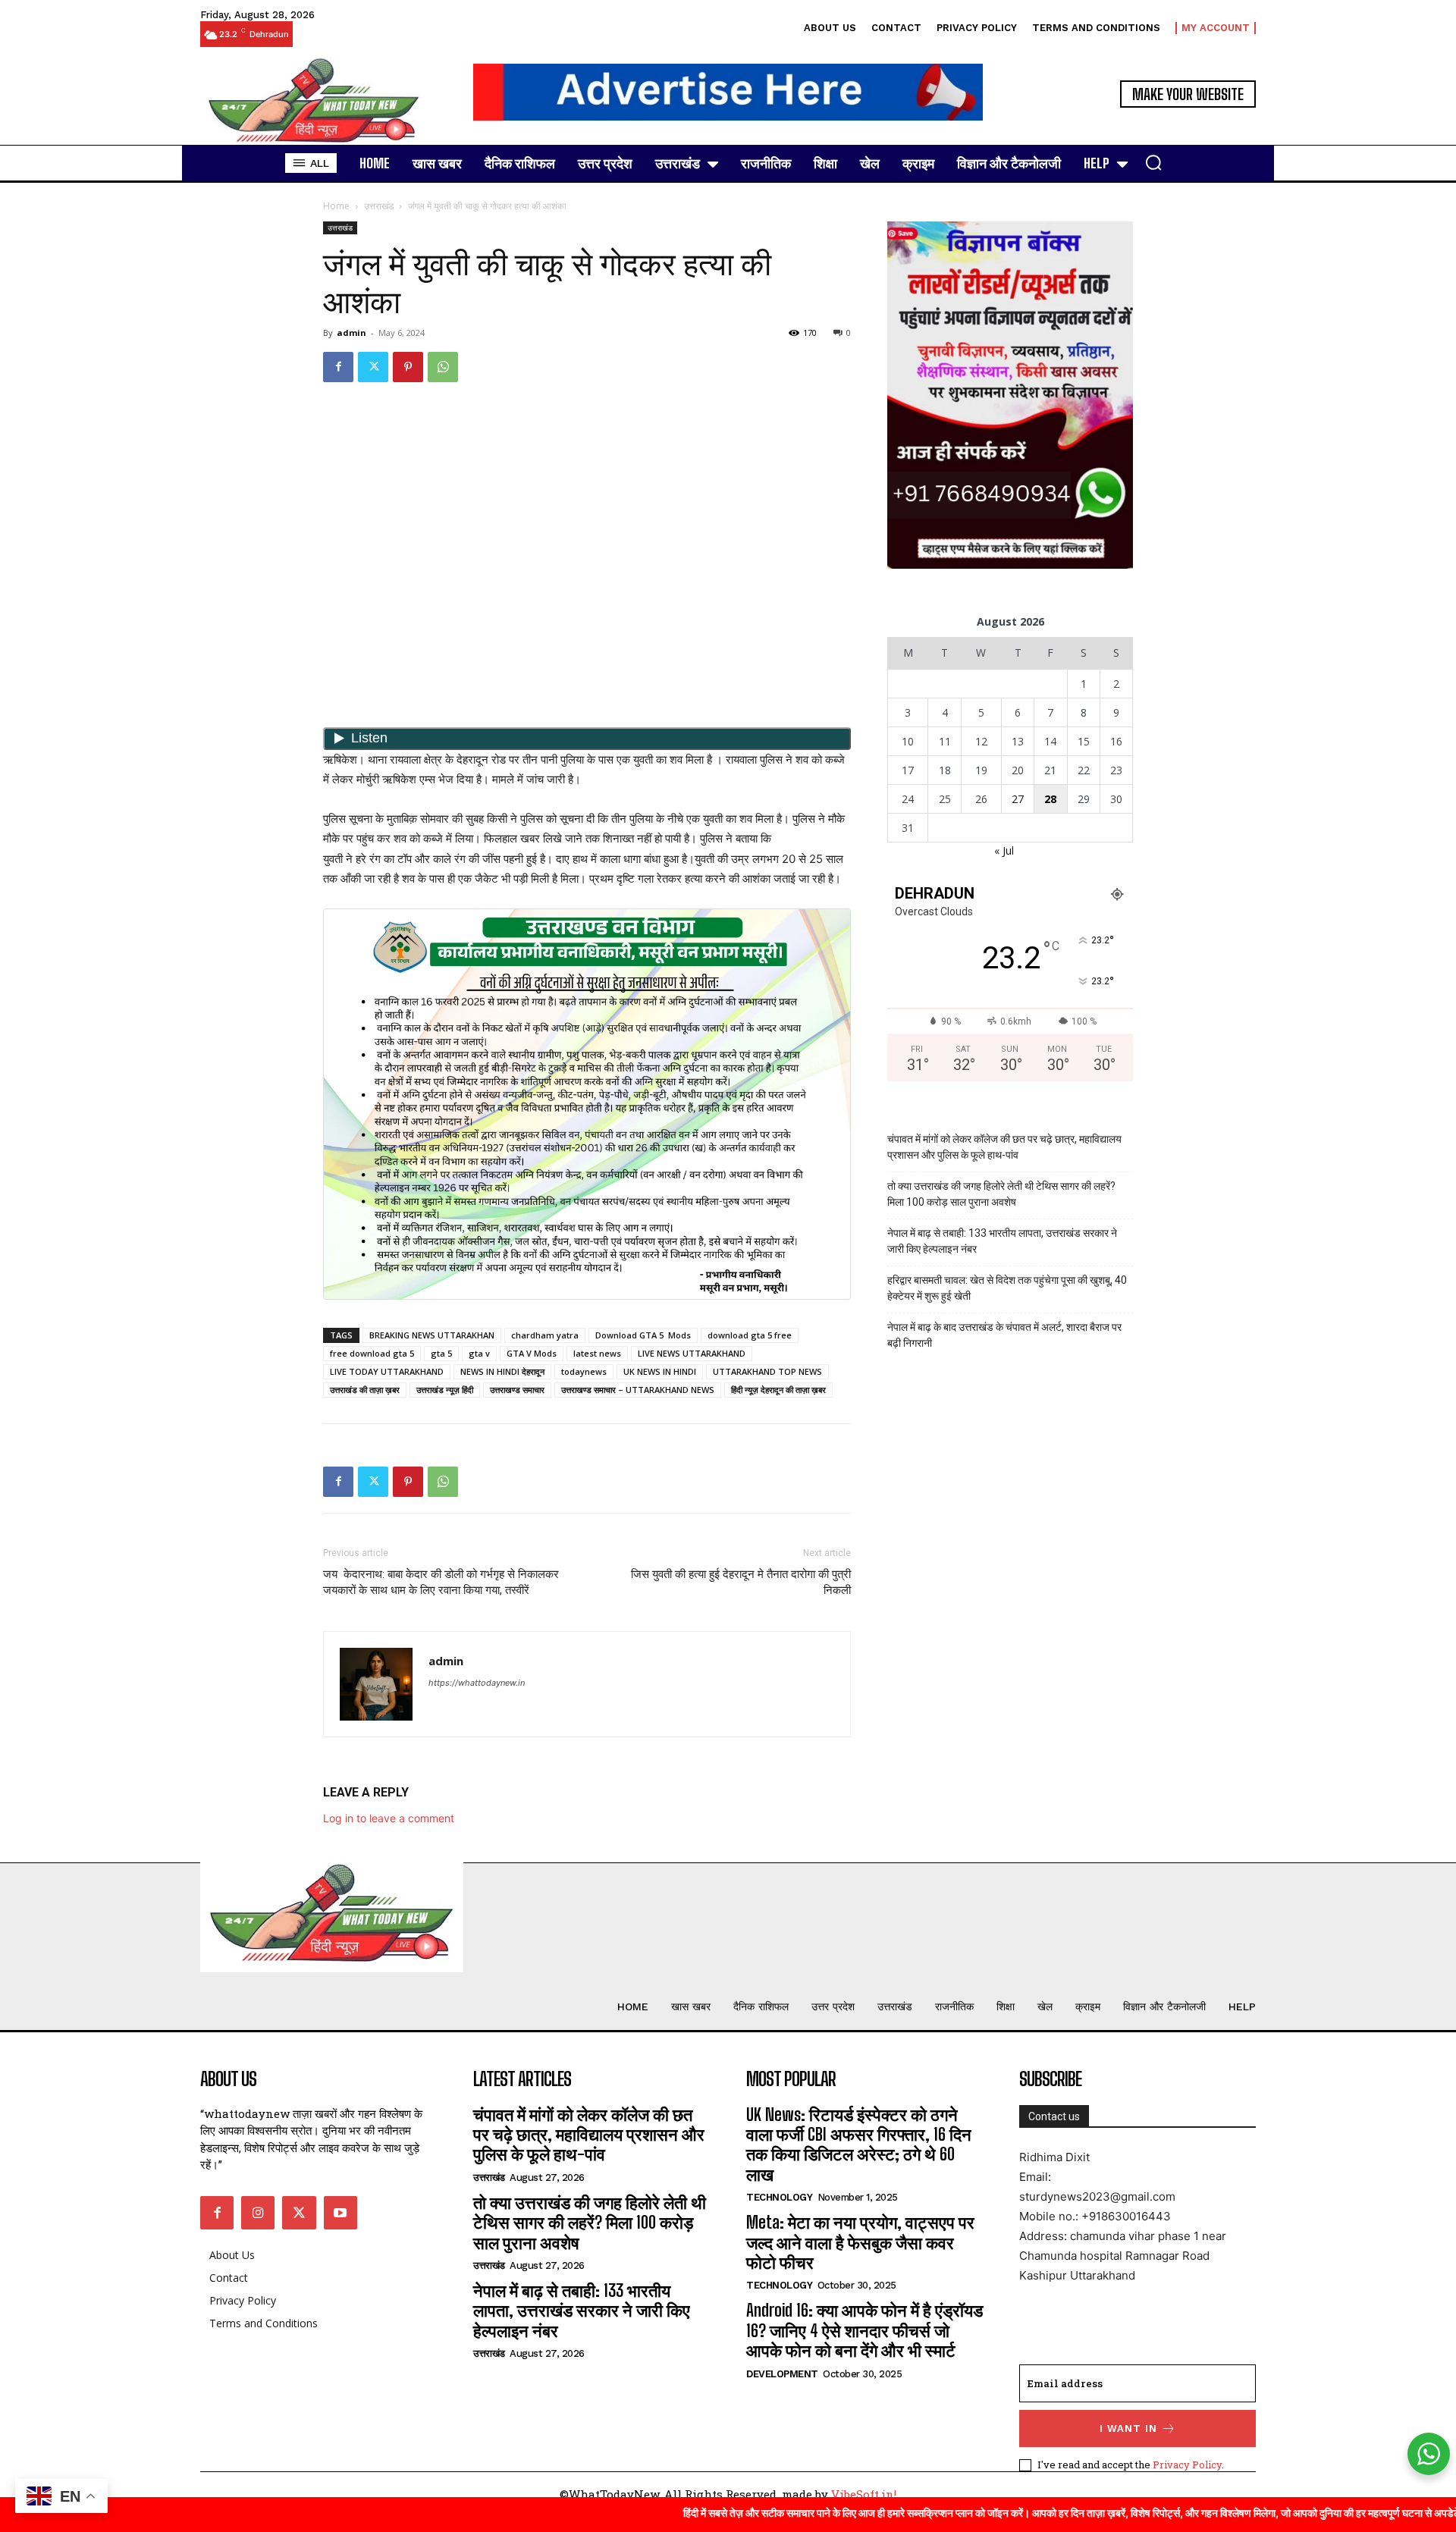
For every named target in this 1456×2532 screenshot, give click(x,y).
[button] (1153, 162)
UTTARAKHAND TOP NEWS (767, 1371)
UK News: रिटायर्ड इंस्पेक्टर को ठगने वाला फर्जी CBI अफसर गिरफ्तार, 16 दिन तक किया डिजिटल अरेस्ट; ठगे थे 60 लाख (859, 2145)
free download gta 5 (372, 1353)
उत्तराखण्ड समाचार (517, 1390)
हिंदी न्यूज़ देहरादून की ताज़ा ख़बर (778, 1390)
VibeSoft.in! (864, 2494)
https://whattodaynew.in (477, 1683)
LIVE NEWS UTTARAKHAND (692, 1353)
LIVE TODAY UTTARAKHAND (387, 1371)
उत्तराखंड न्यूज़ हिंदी (445, 1390)
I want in (1128, 2428)
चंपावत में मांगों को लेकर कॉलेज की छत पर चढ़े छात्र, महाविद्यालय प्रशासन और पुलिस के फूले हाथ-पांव (1004, 1147)
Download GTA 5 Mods (643, 1335)
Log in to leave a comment (389, 1818)
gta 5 (441, 1353)
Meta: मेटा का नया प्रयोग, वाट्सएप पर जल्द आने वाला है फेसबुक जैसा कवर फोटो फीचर (860, 2242)
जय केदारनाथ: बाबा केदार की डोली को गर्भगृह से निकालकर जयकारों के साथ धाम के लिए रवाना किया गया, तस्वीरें (441, 1582)
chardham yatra (545, 1335)
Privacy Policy (1187, 2465)
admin (351, 333)
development (782, 2374)
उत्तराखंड (379, 206)
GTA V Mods (532, 1353)
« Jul (1004, 850)
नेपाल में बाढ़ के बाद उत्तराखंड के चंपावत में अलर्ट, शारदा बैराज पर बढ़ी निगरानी (1004, 1335)
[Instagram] (258, 2213)
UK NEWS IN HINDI (660, 1371)
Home (336, 206)
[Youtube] (340, 2213)
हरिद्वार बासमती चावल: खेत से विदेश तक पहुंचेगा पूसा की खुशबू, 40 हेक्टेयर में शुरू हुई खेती (1007, 1288)
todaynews (584, 1371)
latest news (597, 1353)
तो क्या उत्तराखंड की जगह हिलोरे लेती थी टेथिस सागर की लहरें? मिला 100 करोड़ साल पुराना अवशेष (1001, 1194)
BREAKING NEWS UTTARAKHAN (432, 1335)
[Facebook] (338, 367)
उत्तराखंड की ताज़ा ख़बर (365, 1390)
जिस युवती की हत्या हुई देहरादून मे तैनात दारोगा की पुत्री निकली (741, 1582)
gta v (479, 1353)
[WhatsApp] (443, 367)
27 (1018, 799)
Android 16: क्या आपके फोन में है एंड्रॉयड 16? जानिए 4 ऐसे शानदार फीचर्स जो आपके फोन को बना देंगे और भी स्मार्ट (864, 2330)
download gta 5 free (750, 1335)
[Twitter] (373, 367)
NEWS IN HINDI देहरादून (502, 1371)
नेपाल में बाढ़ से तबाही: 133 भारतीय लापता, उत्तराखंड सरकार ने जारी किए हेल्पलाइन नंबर (1002, 1241)
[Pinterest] (408, 367)
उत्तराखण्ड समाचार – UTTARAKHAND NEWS (638, 1390)
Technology (779, 2197)
